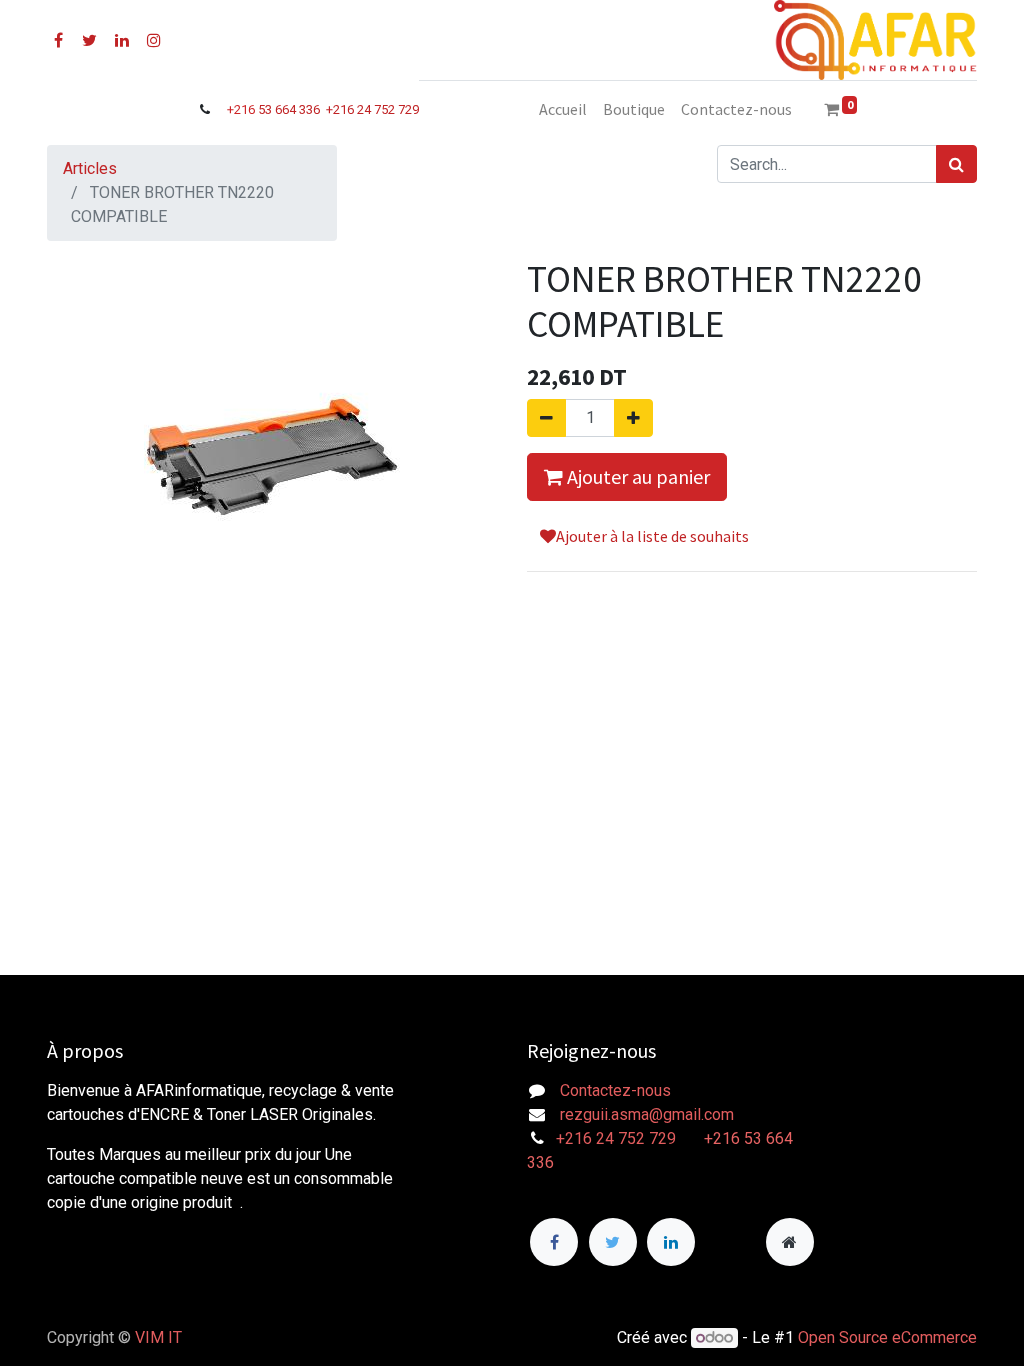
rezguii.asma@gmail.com (647, 1114)
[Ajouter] (633, 418)
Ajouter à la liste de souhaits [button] (652, 536)
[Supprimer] (546, 418)
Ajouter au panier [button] (636, 476)
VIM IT (158, 1337)
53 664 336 (290, 109)
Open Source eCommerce (887, 1337)
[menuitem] (563, 109)
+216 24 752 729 (372, 109)
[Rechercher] (956, 164)
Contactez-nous (615, 1090)
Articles (90, 168)
